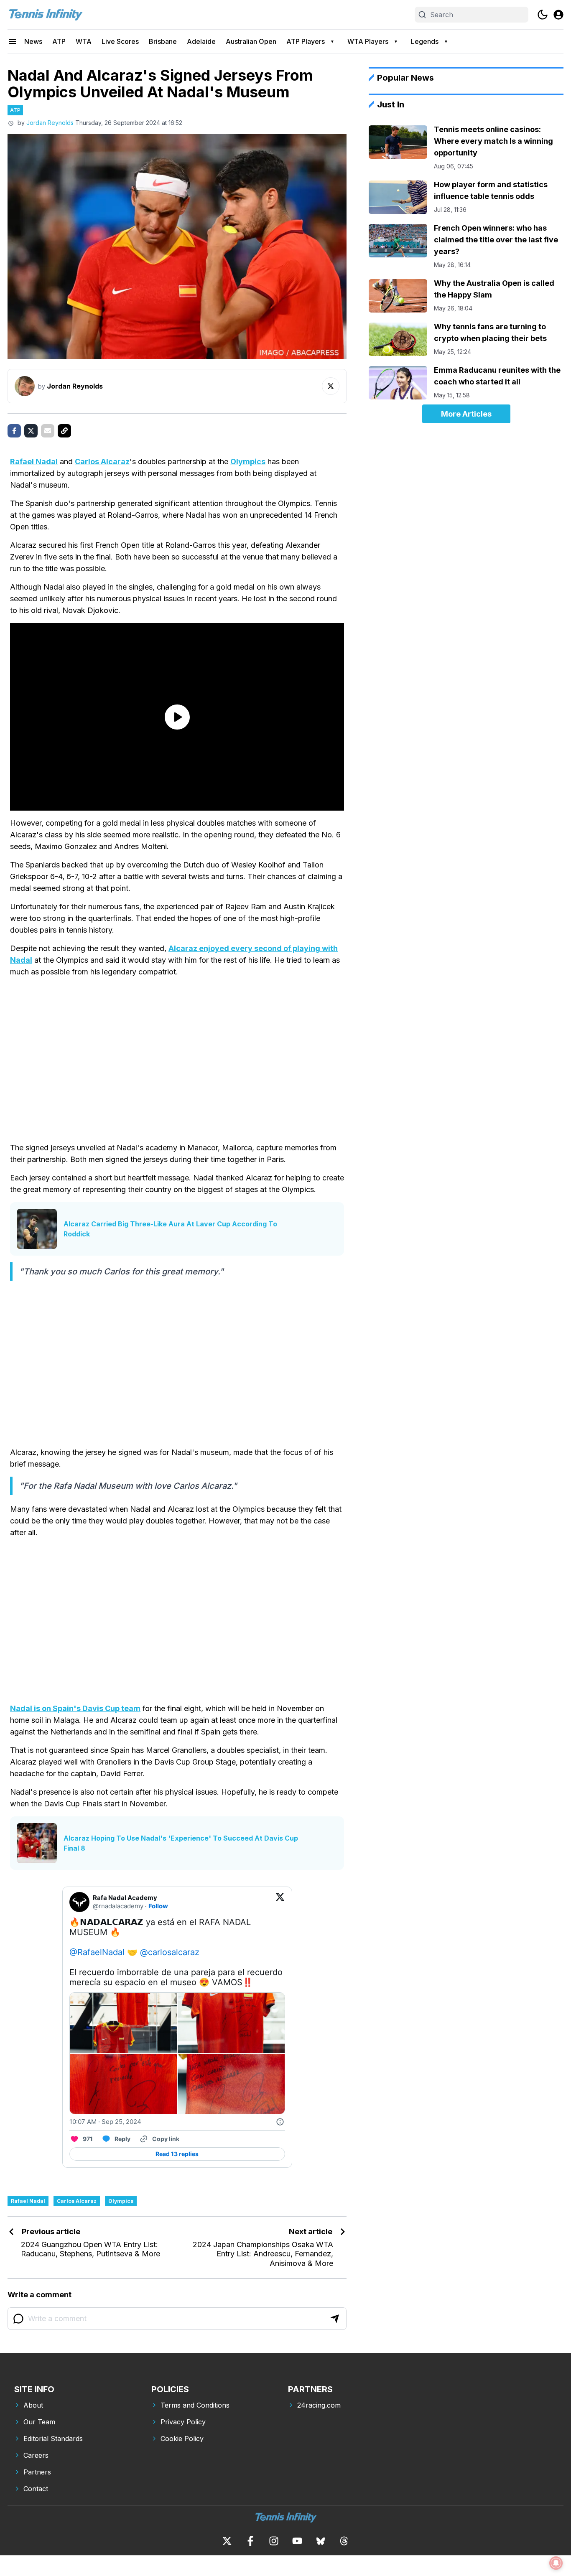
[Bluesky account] (321, 2541)
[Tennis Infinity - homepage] (45, 15)
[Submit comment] (335, 2319)
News (33, 41)
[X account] (227, 2541)
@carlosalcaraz (170, 1952)
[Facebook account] (250, 2541)
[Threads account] (344, 2541)
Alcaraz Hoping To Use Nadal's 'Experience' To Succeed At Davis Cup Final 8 (181, 1843)
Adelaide (201, 41)
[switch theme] (543, 15)
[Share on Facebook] (14, 431)
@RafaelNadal (97, 1952)
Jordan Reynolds (50, 123)
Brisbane (163, 41)
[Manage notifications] (556, 2563)
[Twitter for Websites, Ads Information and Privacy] (280, 2122)
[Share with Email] (48, 431)
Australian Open (251, 41)
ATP (59, 41)
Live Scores (120, 41)
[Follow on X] (331, 386)
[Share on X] (31, 431)
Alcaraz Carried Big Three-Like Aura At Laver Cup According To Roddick (170, 1229)
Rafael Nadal (34, 462)
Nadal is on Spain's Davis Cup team (75, 1708)
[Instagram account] (274, 2541)
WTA (84, 41)
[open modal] (558, 15)
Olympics (248, 462)
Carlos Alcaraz (102, 462)
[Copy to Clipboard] (64, 431)
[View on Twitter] (280, 1902)
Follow (158, 1906)
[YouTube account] (297, 2541)
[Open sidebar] (13, 41)
